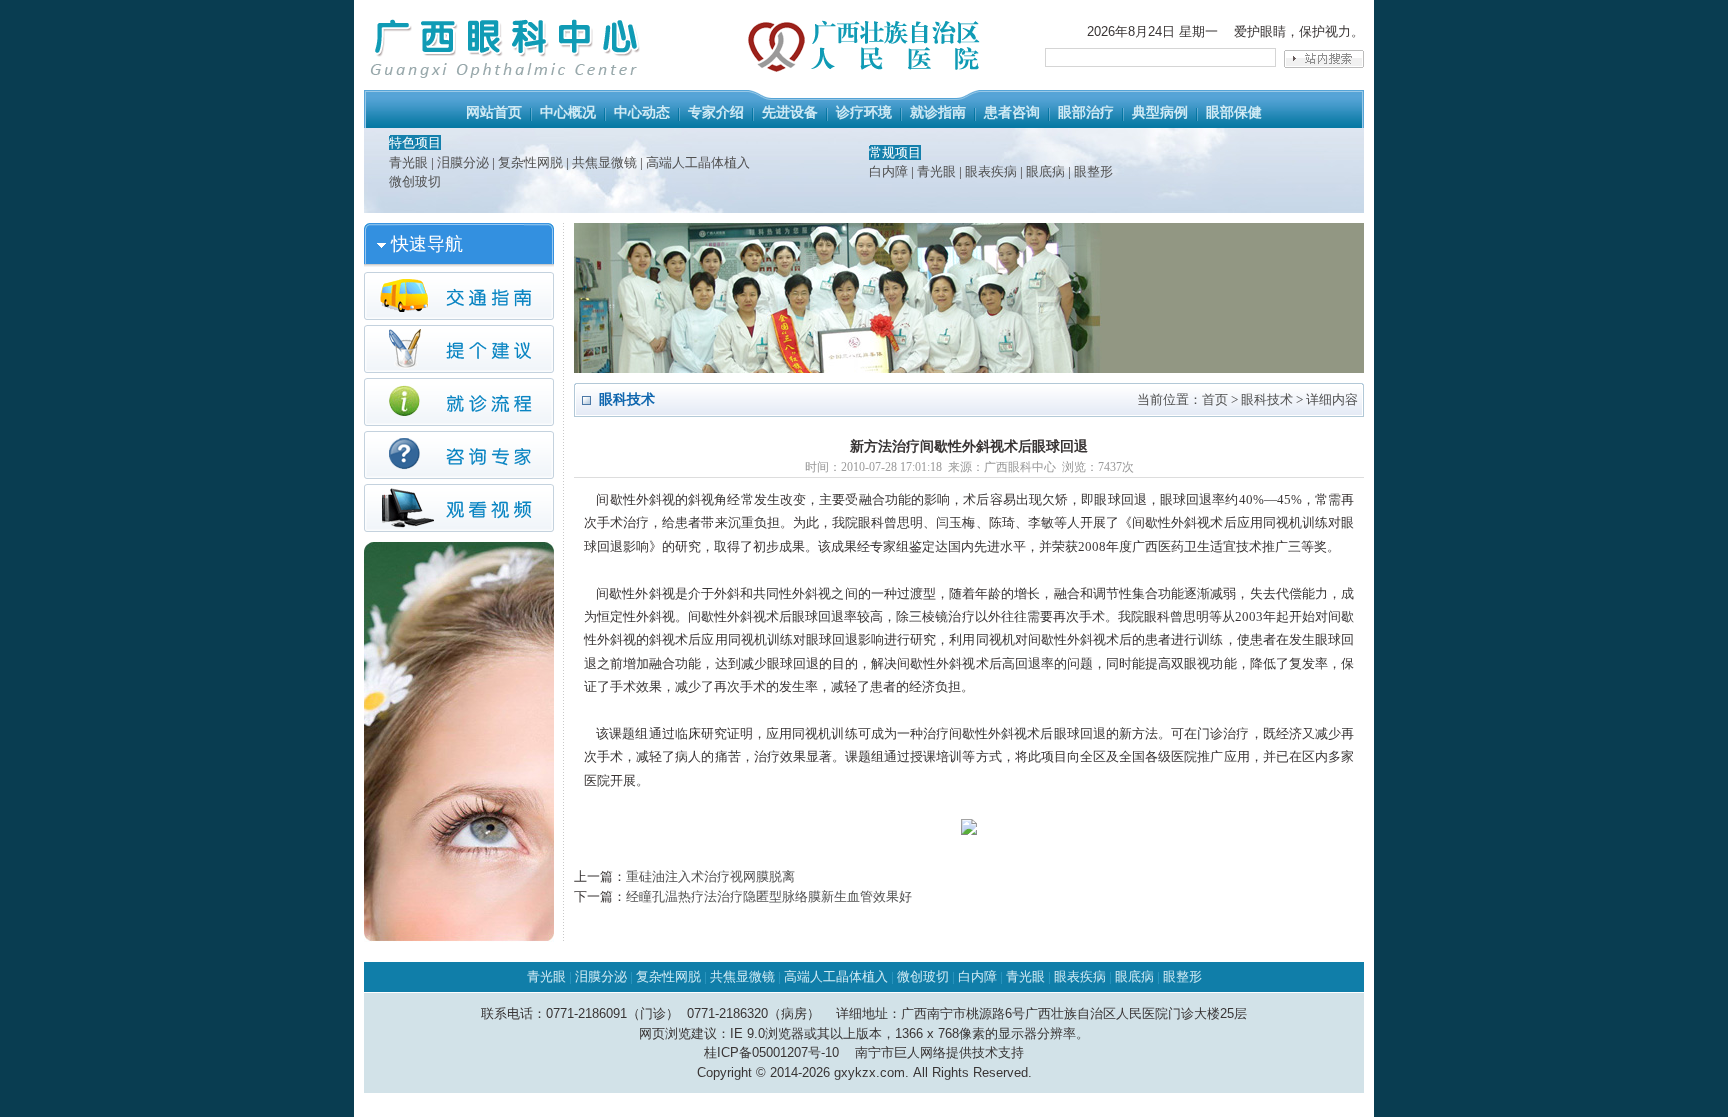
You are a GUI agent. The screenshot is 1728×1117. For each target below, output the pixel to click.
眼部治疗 (1086, 112)
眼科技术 (1267, 399)
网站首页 (494, 112)
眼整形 (1093, 171)
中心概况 (568, 112)
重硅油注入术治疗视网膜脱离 (710, 876)
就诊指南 (938, 112)
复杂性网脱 (530, 162)
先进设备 (790, 112)
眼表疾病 (991, 171)
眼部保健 (1234, 112)
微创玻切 (415, 181)
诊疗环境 (864, 112)
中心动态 (642, 112)
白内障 (888, 171)
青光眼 (408, 162)
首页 (1215, 399)
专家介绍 (716, 112)
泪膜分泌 (463, 162)
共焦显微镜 (604, 162)
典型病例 (1160, 112)
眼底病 (1045, 171)
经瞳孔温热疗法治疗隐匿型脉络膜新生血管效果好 (769, 896)
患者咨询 (1012, 112)
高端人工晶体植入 (698, 162)
